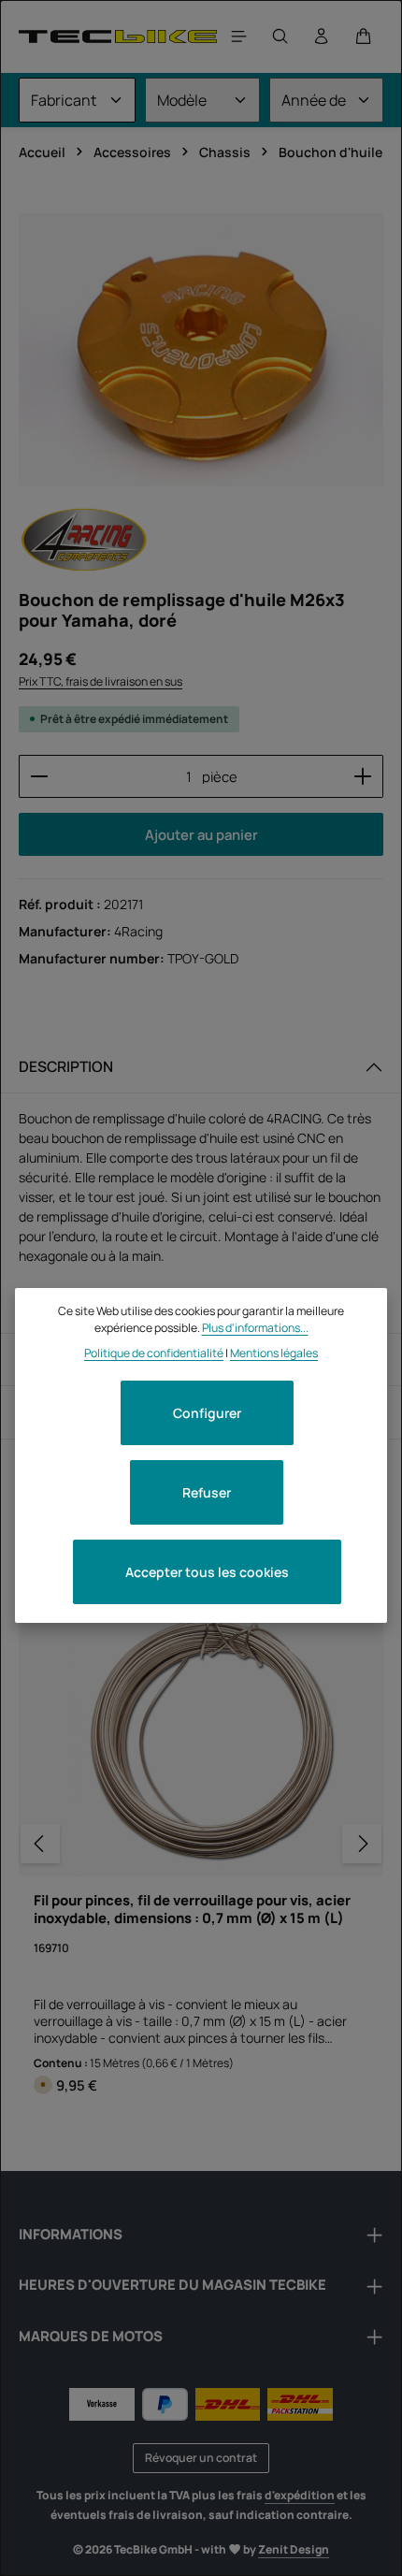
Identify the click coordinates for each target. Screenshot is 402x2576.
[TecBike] (118, 36)
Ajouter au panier (201, 834)
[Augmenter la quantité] (363, 776)
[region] (201, 350)
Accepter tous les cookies (207, 1572)
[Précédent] (40, 1844)
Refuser (207, 1492)
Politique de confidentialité (154, 1353)
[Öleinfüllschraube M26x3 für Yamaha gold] (201, 350)
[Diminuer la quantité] (39, 776)
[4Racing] (84, 540)
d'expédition (300, 2495)
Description (66, 1066)
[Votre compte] (322, 36)
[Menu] (239, 36)
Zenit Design (294, 2549)
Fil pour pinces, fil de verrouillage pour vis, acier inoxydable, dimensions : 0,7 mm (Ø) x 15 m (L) (192, 1909)
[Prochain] (362, 1844)
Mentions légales (274, 1353)
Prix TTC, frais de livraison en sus (100, 681)
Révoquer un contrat (201, 2458)
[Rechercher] (280, 36)
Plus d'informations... (255, 1328)
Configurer (207, 1413)
